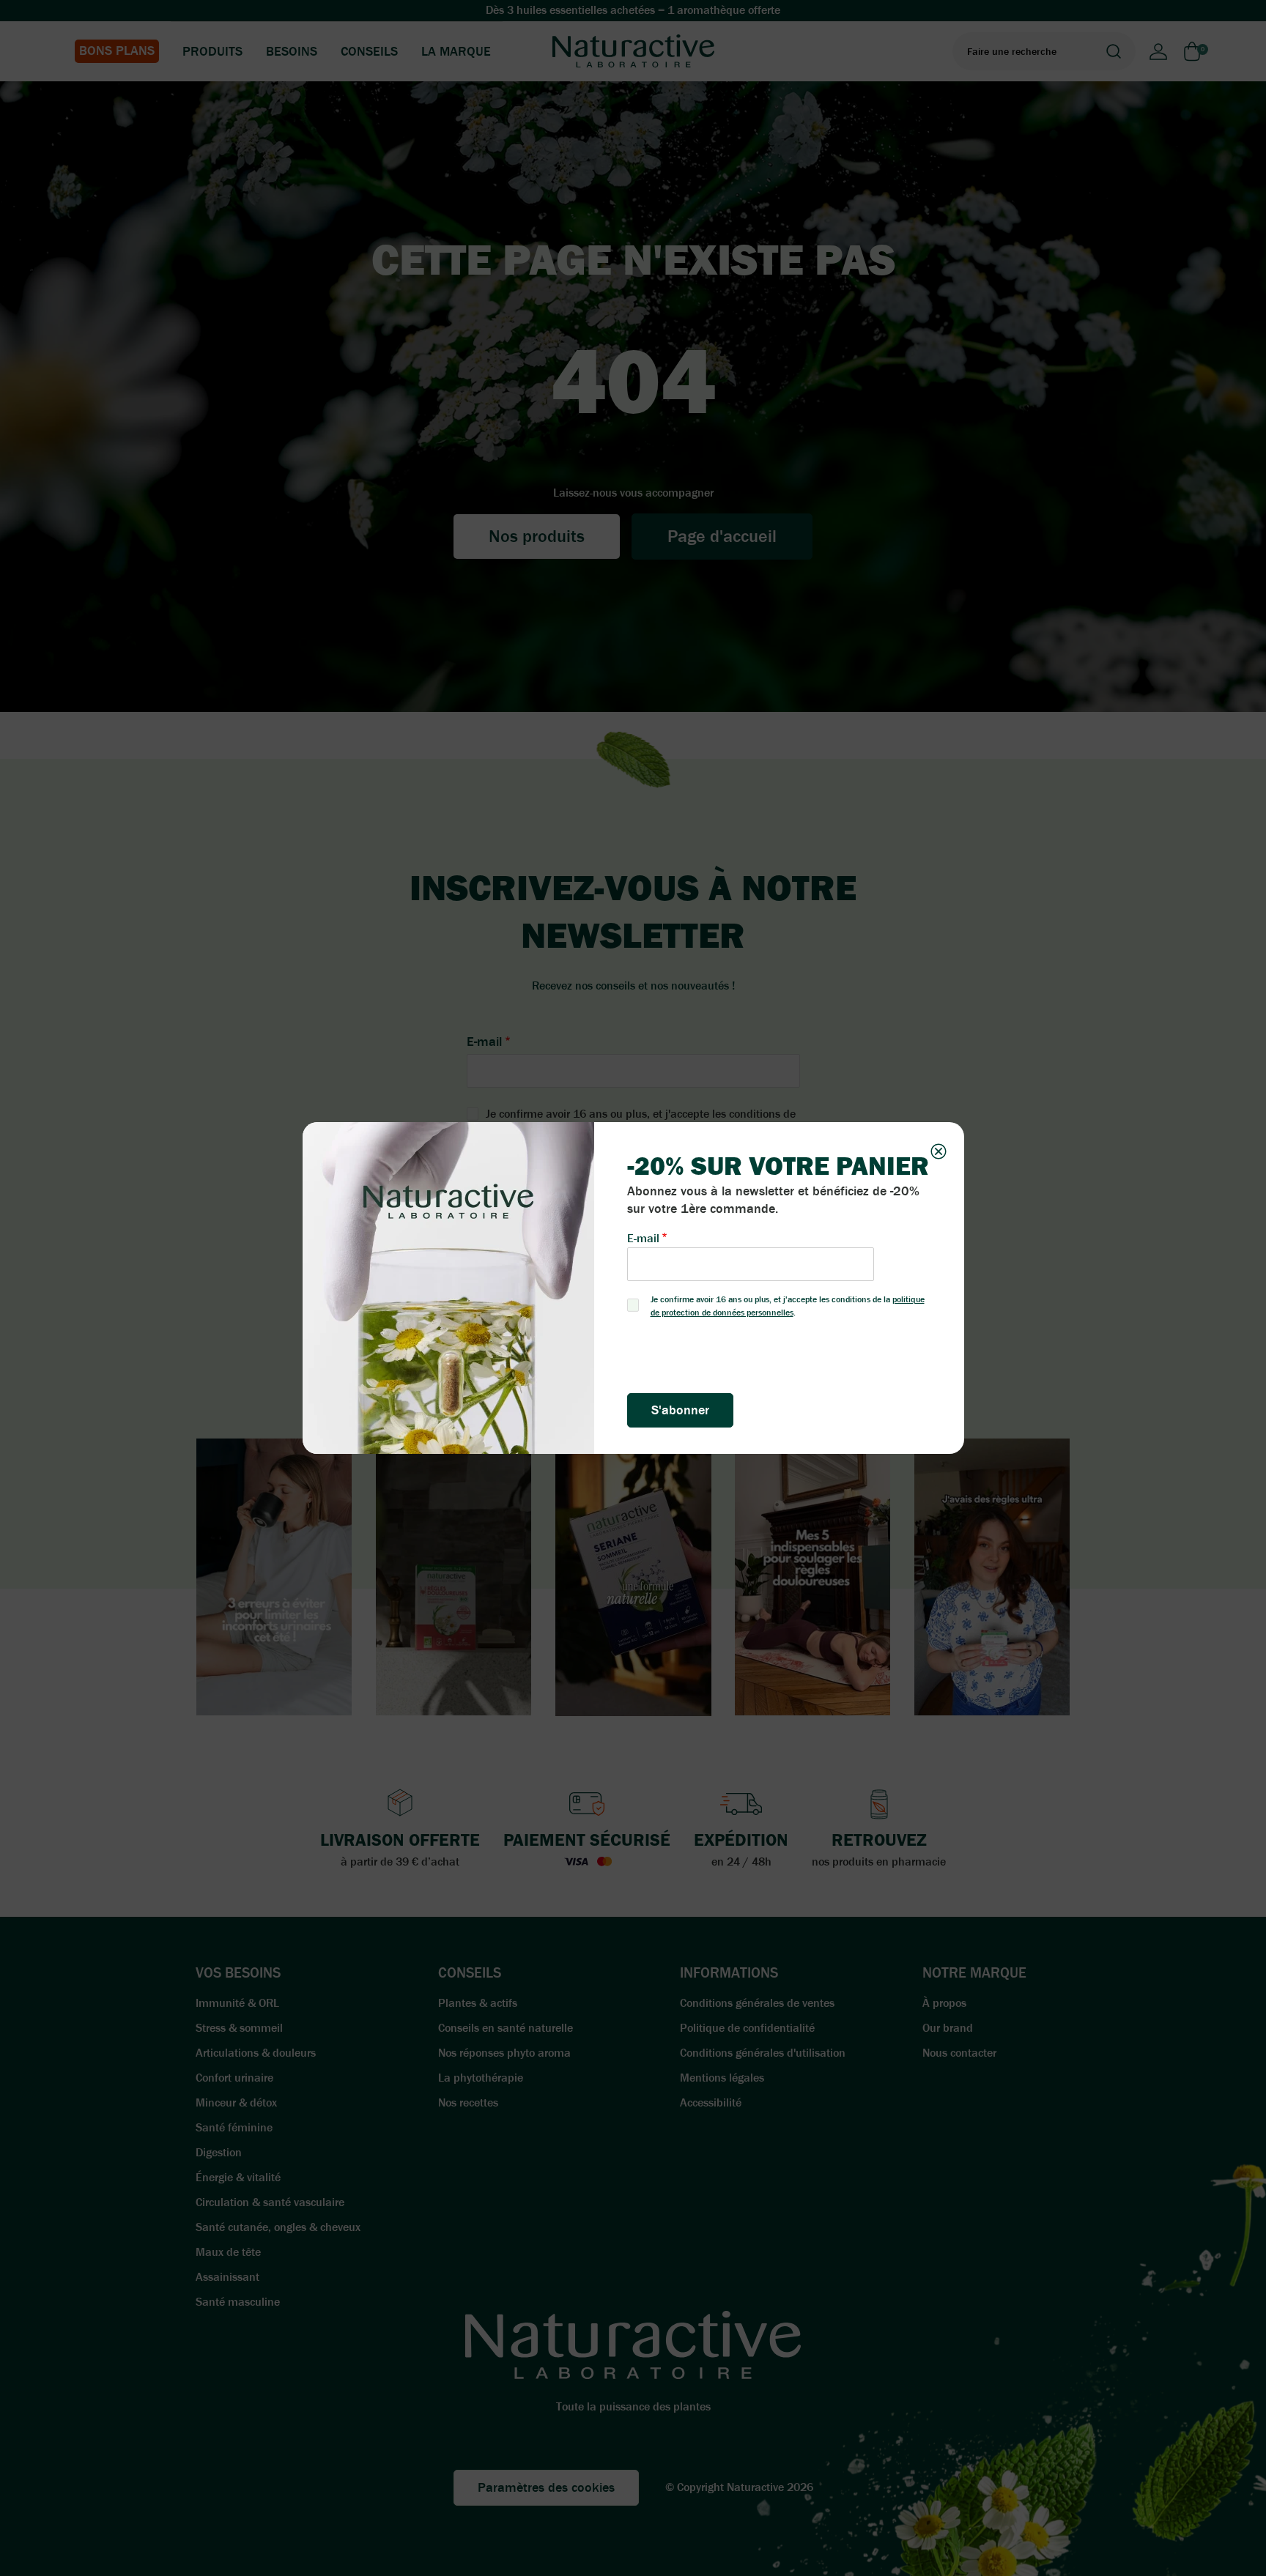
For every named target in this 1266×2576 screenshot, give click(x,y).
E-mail (643, 1238)
